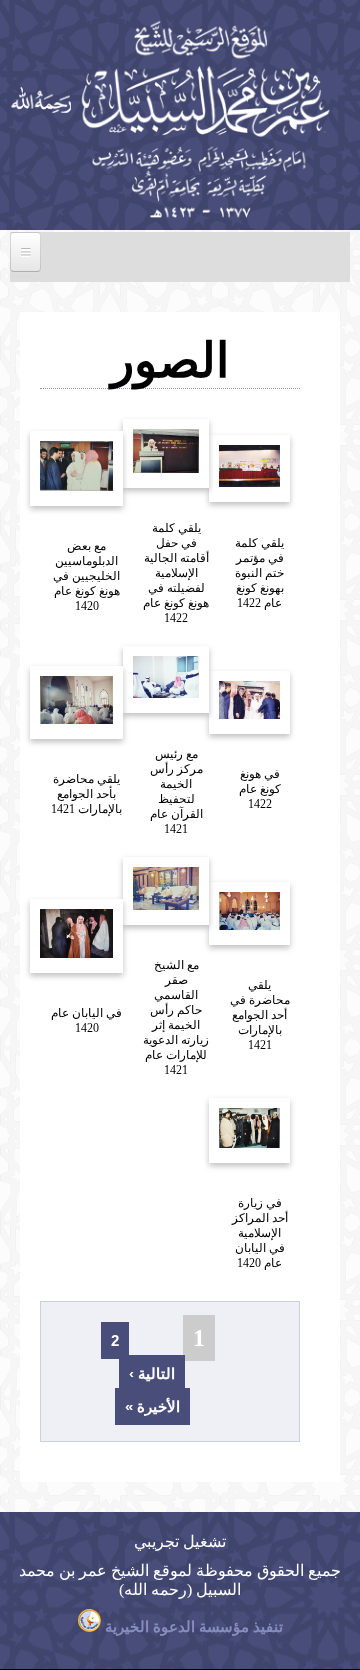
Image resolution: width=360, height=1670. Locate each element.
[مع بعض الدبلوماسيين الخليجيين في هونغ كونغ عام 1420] (61, 527)
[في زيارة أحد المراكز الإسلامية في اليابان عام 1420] (234, 1184)
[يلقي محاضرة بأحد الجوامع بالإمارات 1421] (61, 760)
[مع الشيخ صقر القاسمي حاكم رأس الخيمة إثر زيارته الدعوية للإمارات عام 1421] (151, 946)
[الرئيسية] (167, 218)
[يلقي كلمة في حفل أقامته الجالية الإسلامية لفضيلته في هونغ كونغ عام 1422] (151, 509)
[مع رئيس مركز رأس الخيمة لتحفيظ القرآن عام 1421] (151, 734)
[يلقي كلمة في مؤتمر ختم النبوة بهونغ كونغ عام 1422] (234, 523)
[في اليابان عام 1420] (61, 994)
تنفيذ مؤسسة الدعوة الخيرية (192, 1627)
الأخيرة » (152, 1406)
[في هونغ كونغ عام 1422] (234, 755)
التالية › (152, 1373)
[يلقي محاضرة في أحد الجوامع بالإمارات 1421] (234, 966)
